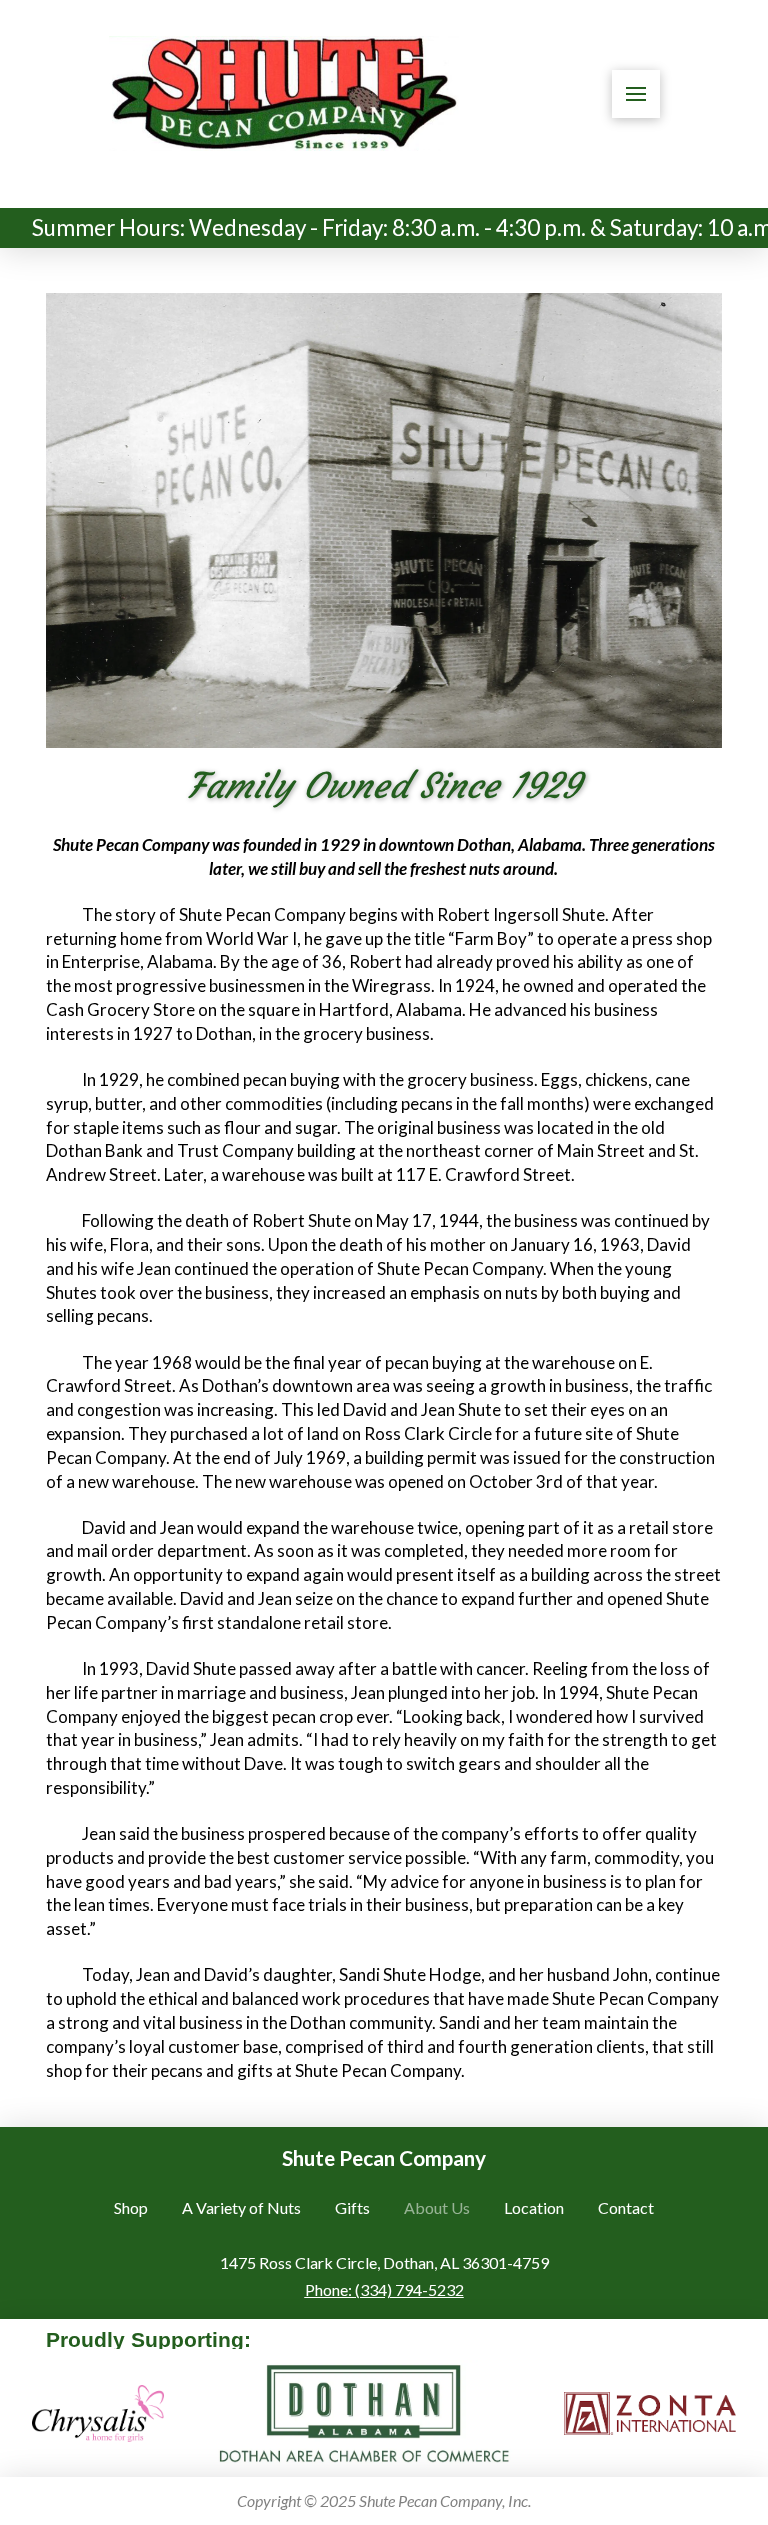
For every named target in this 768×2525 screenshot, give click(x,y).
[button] (636, 94)
